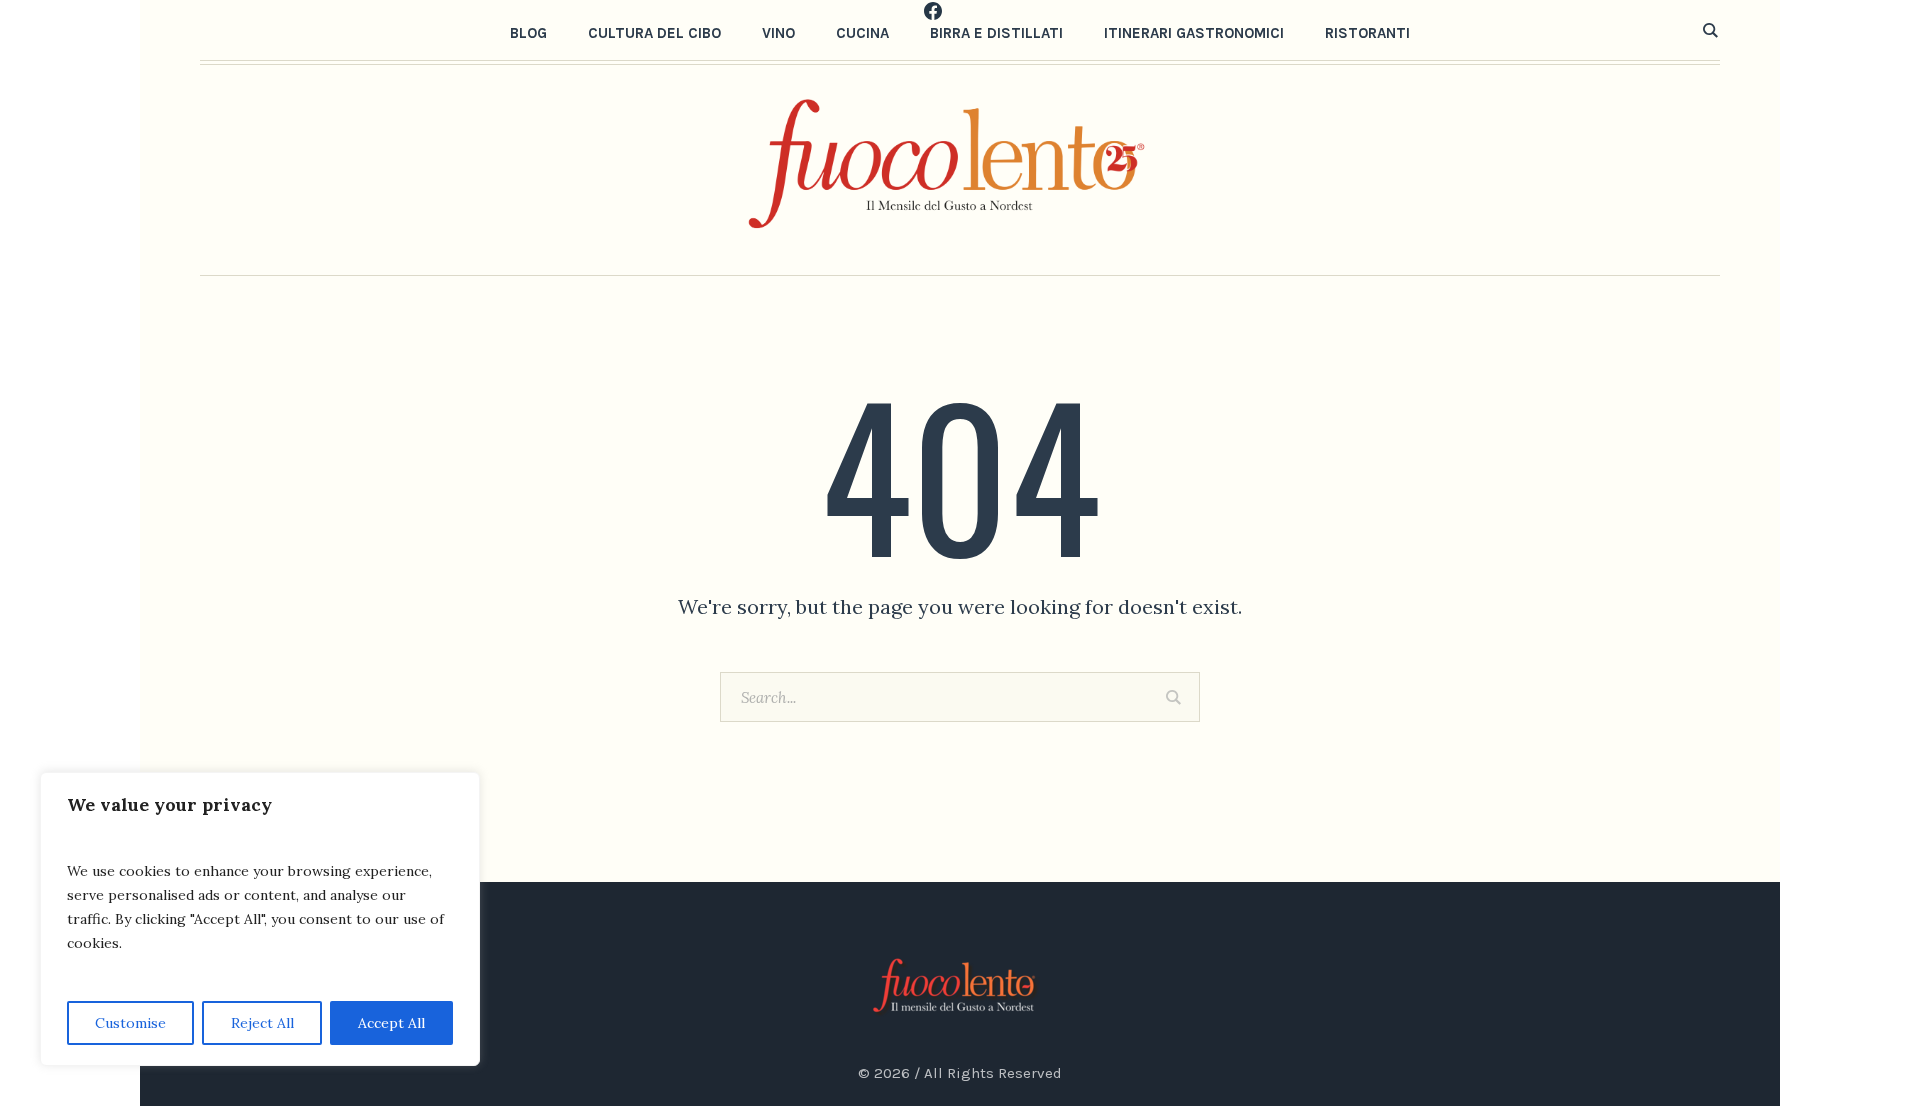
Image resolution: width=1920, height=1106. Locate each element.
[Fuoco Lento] (960, 985)
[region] (260, 919)
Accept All (391, 1023)
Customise (130, 1023)
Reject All (262, 1023)
